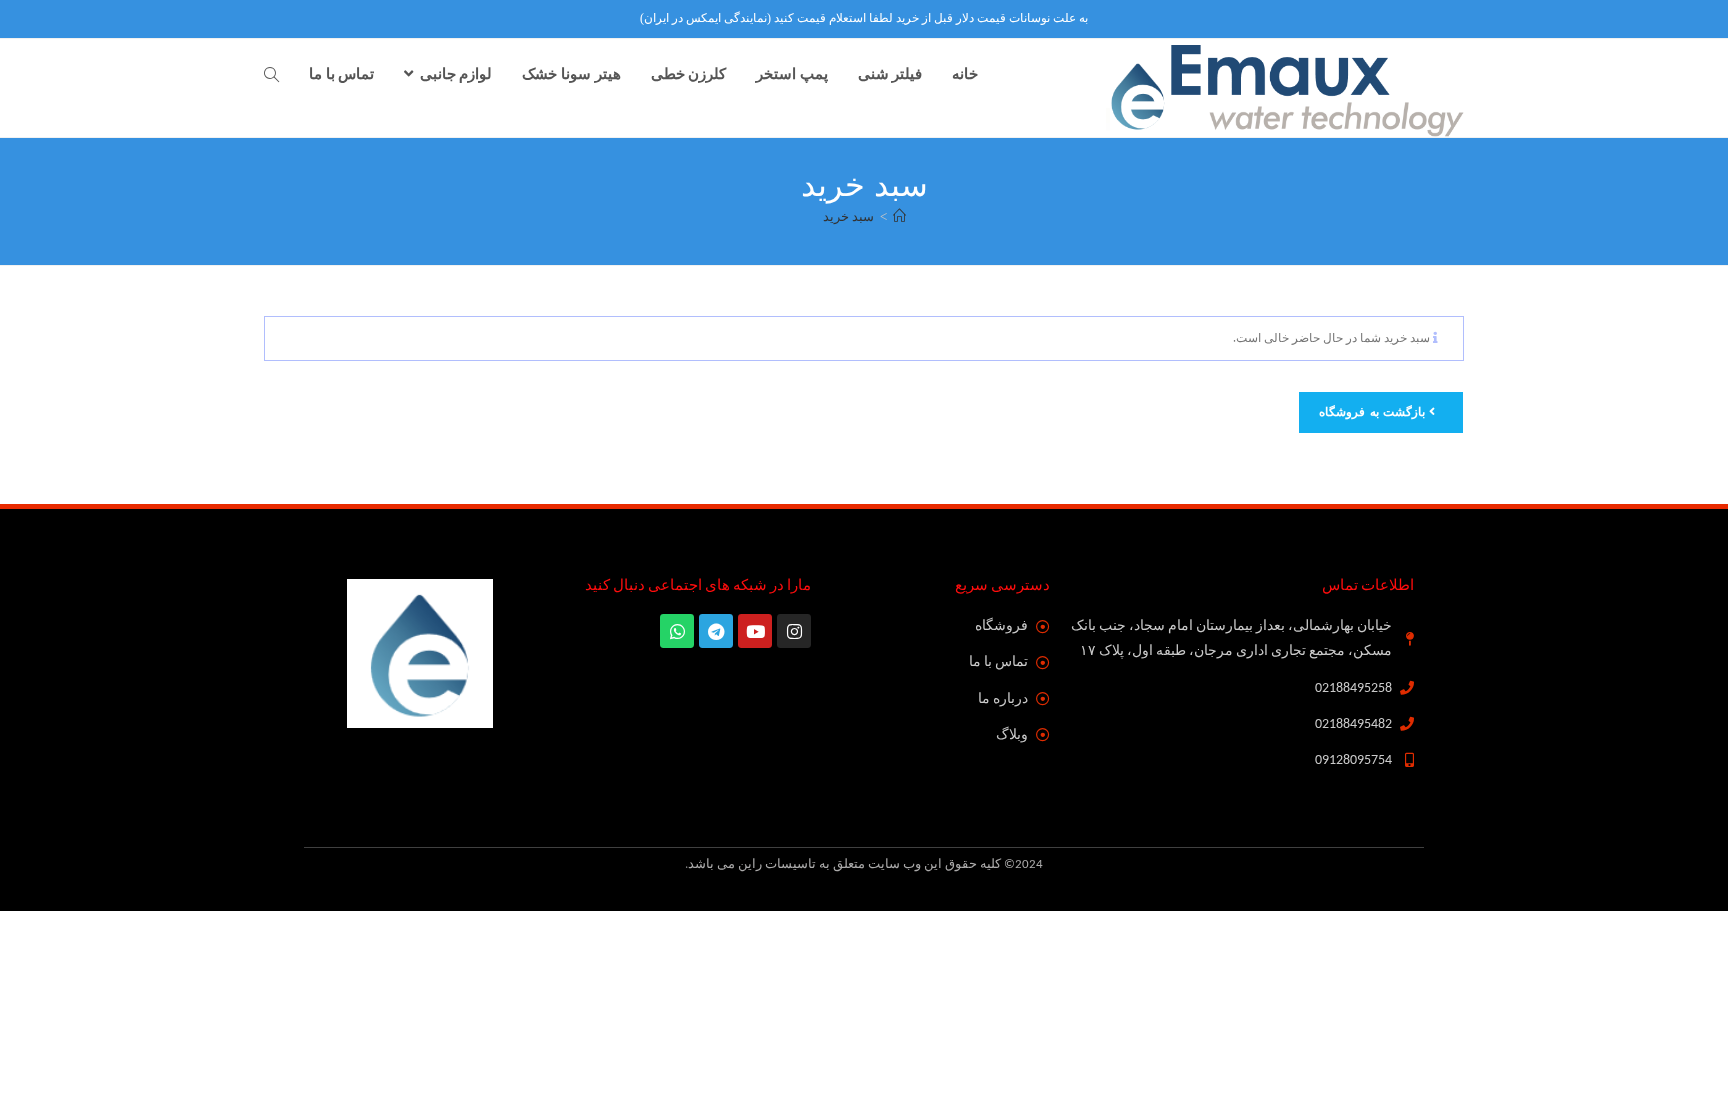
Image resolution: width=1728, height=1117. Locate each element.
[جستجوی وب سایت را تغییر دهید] (271, 76)
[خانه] (899, 216)
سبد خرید (848, 216)
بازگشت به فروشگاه (1374, 413)
